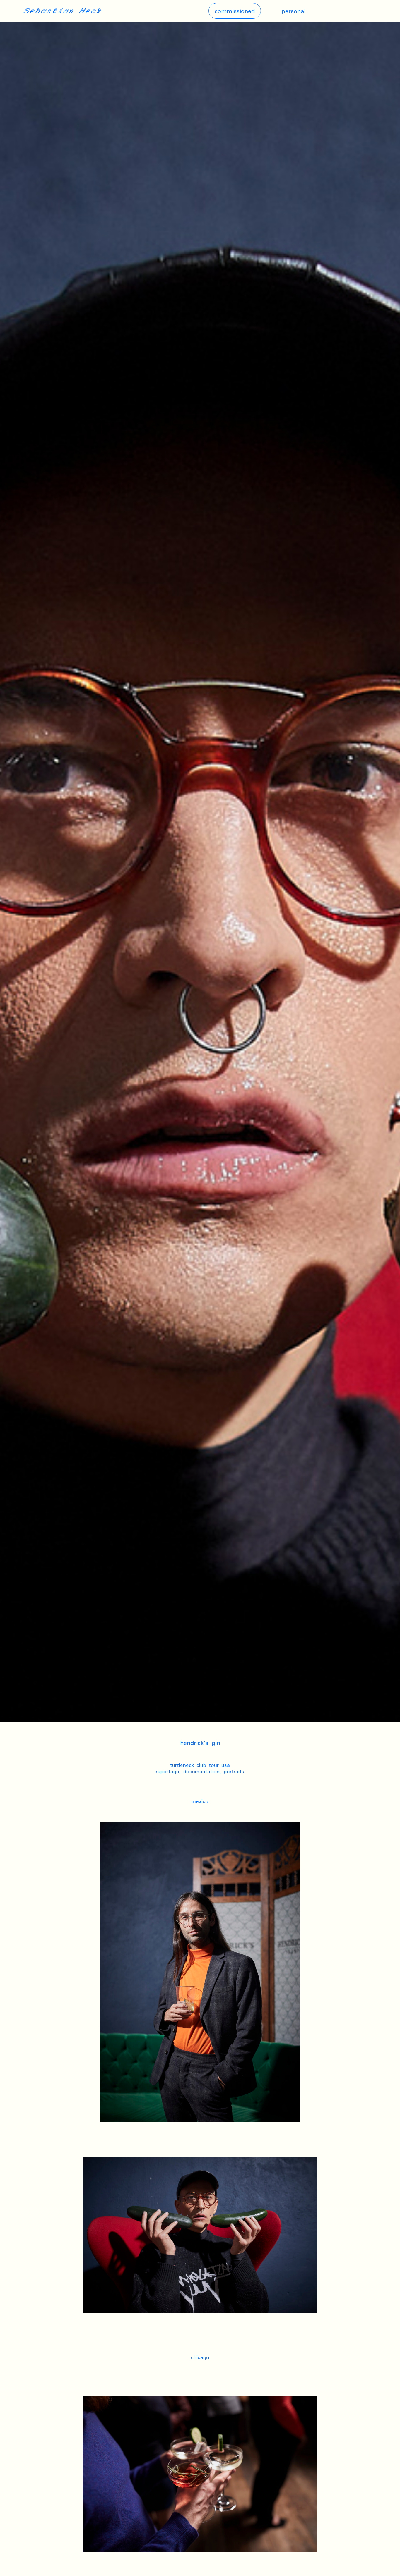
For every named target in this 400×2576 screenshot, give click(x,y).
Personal (293, 11)
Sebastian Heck (62, 11)
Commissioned (235, 11)
